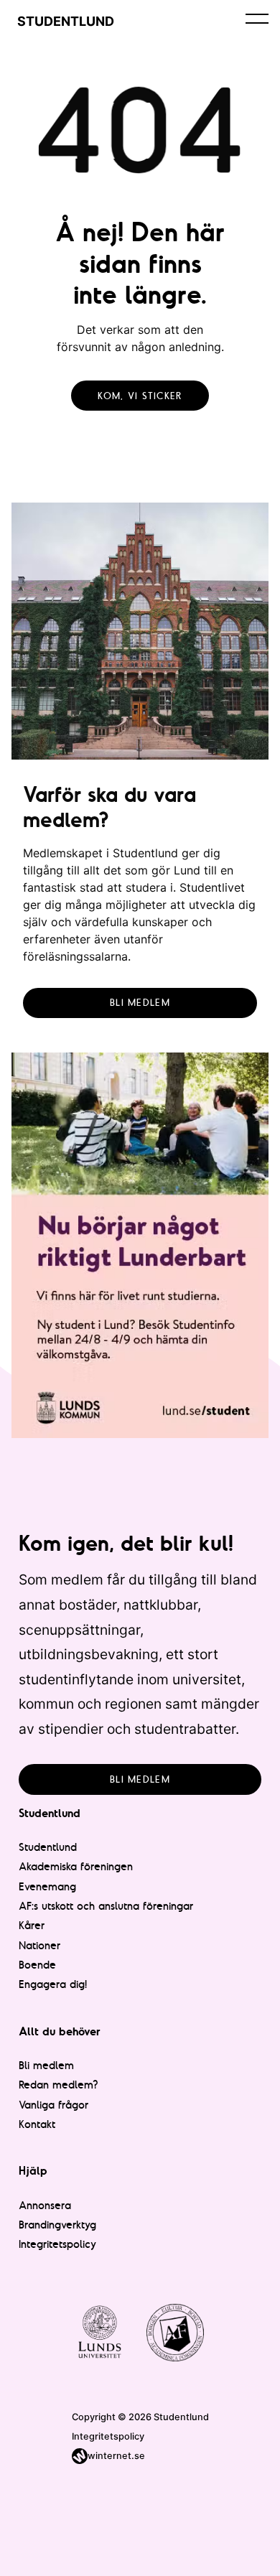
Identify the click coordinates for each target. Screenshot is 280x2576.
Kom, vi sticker (140, 396)
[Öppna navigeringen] (257, 18)
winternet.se (116, 2456)
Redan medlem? (59, 2085)
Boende (37, 1965)
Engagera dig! (53, 1984)
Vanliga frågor (53, 2105)
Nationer (39, 1945)
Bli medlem (140, 1002)
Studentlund (48, 1847)
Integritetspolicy (57, 2244)
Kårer (32, 1925)
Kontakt (37, 2124)
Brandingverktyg (57, 2225)
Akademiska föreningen (76, 1866)
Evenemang (47, 1886)
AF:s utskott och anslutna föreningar (106, 1906)
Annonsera (45, 2205)
